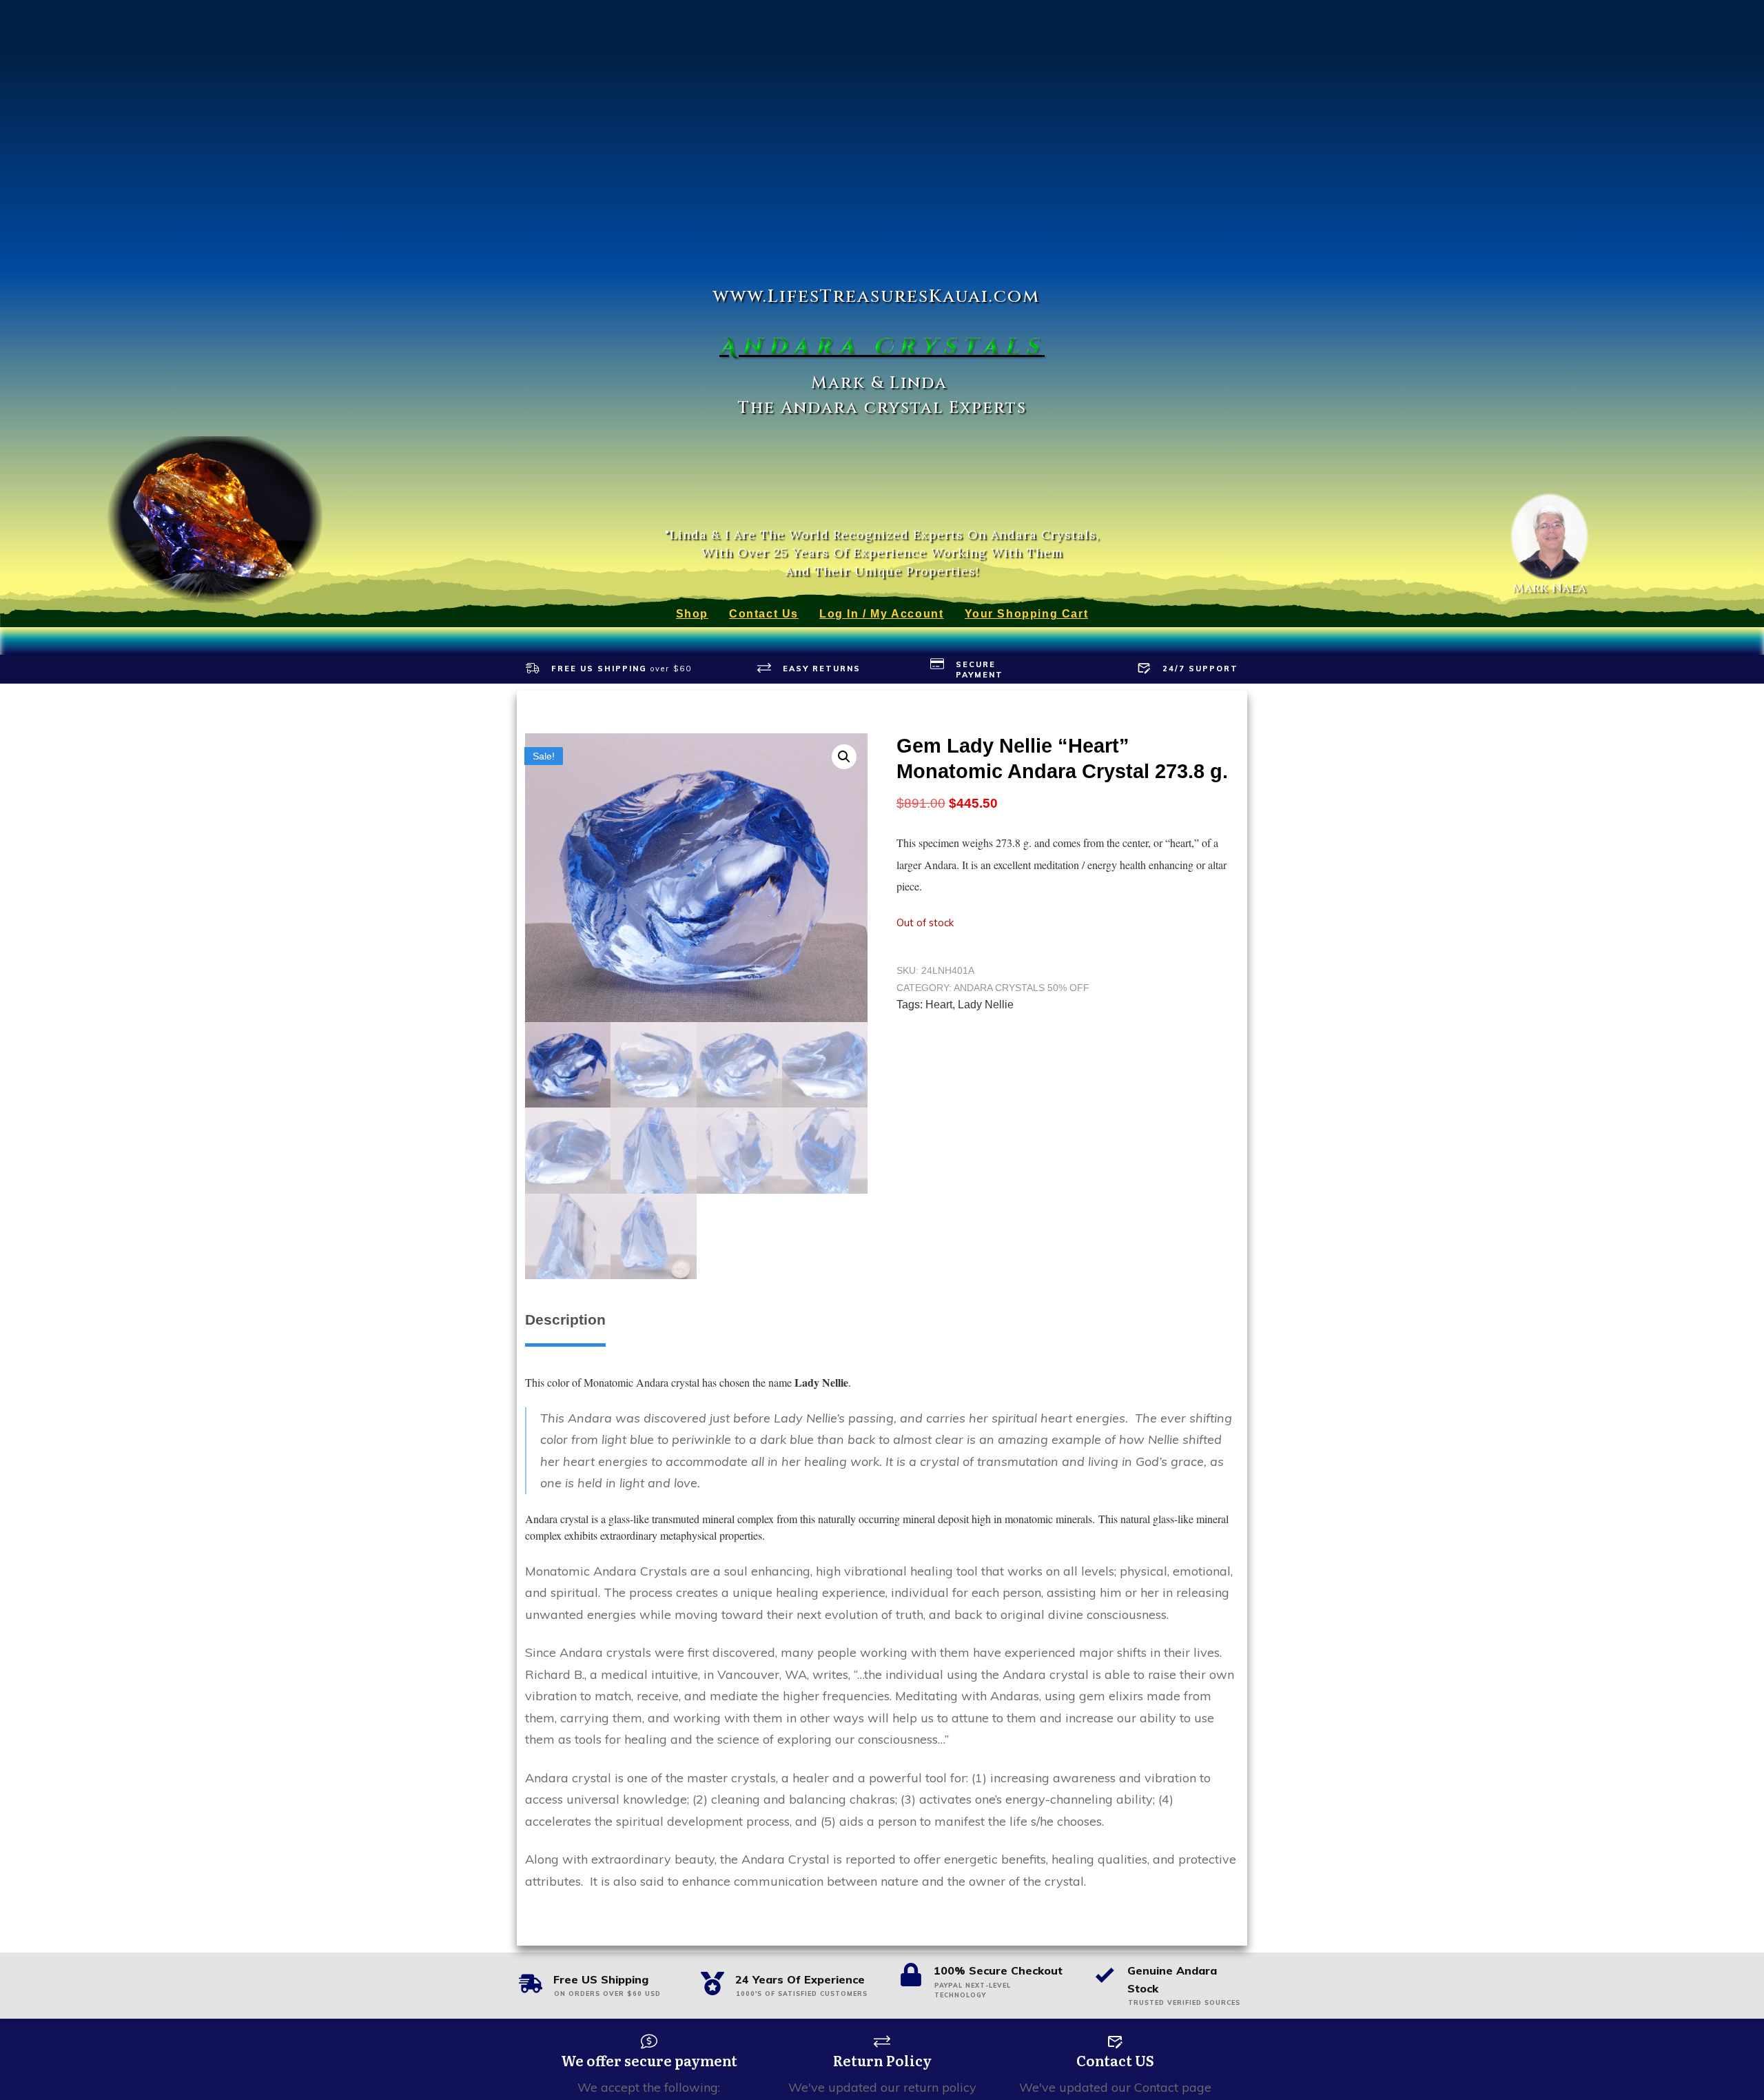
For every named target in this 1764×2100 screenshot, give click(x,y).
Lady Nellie (986, 1005)
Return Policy (882, 2060)
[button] (844, 757)
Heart (939, 1005)
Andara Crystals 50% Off (1022, 988)
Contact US (1115, 2060)
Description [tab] (565, 1319)
